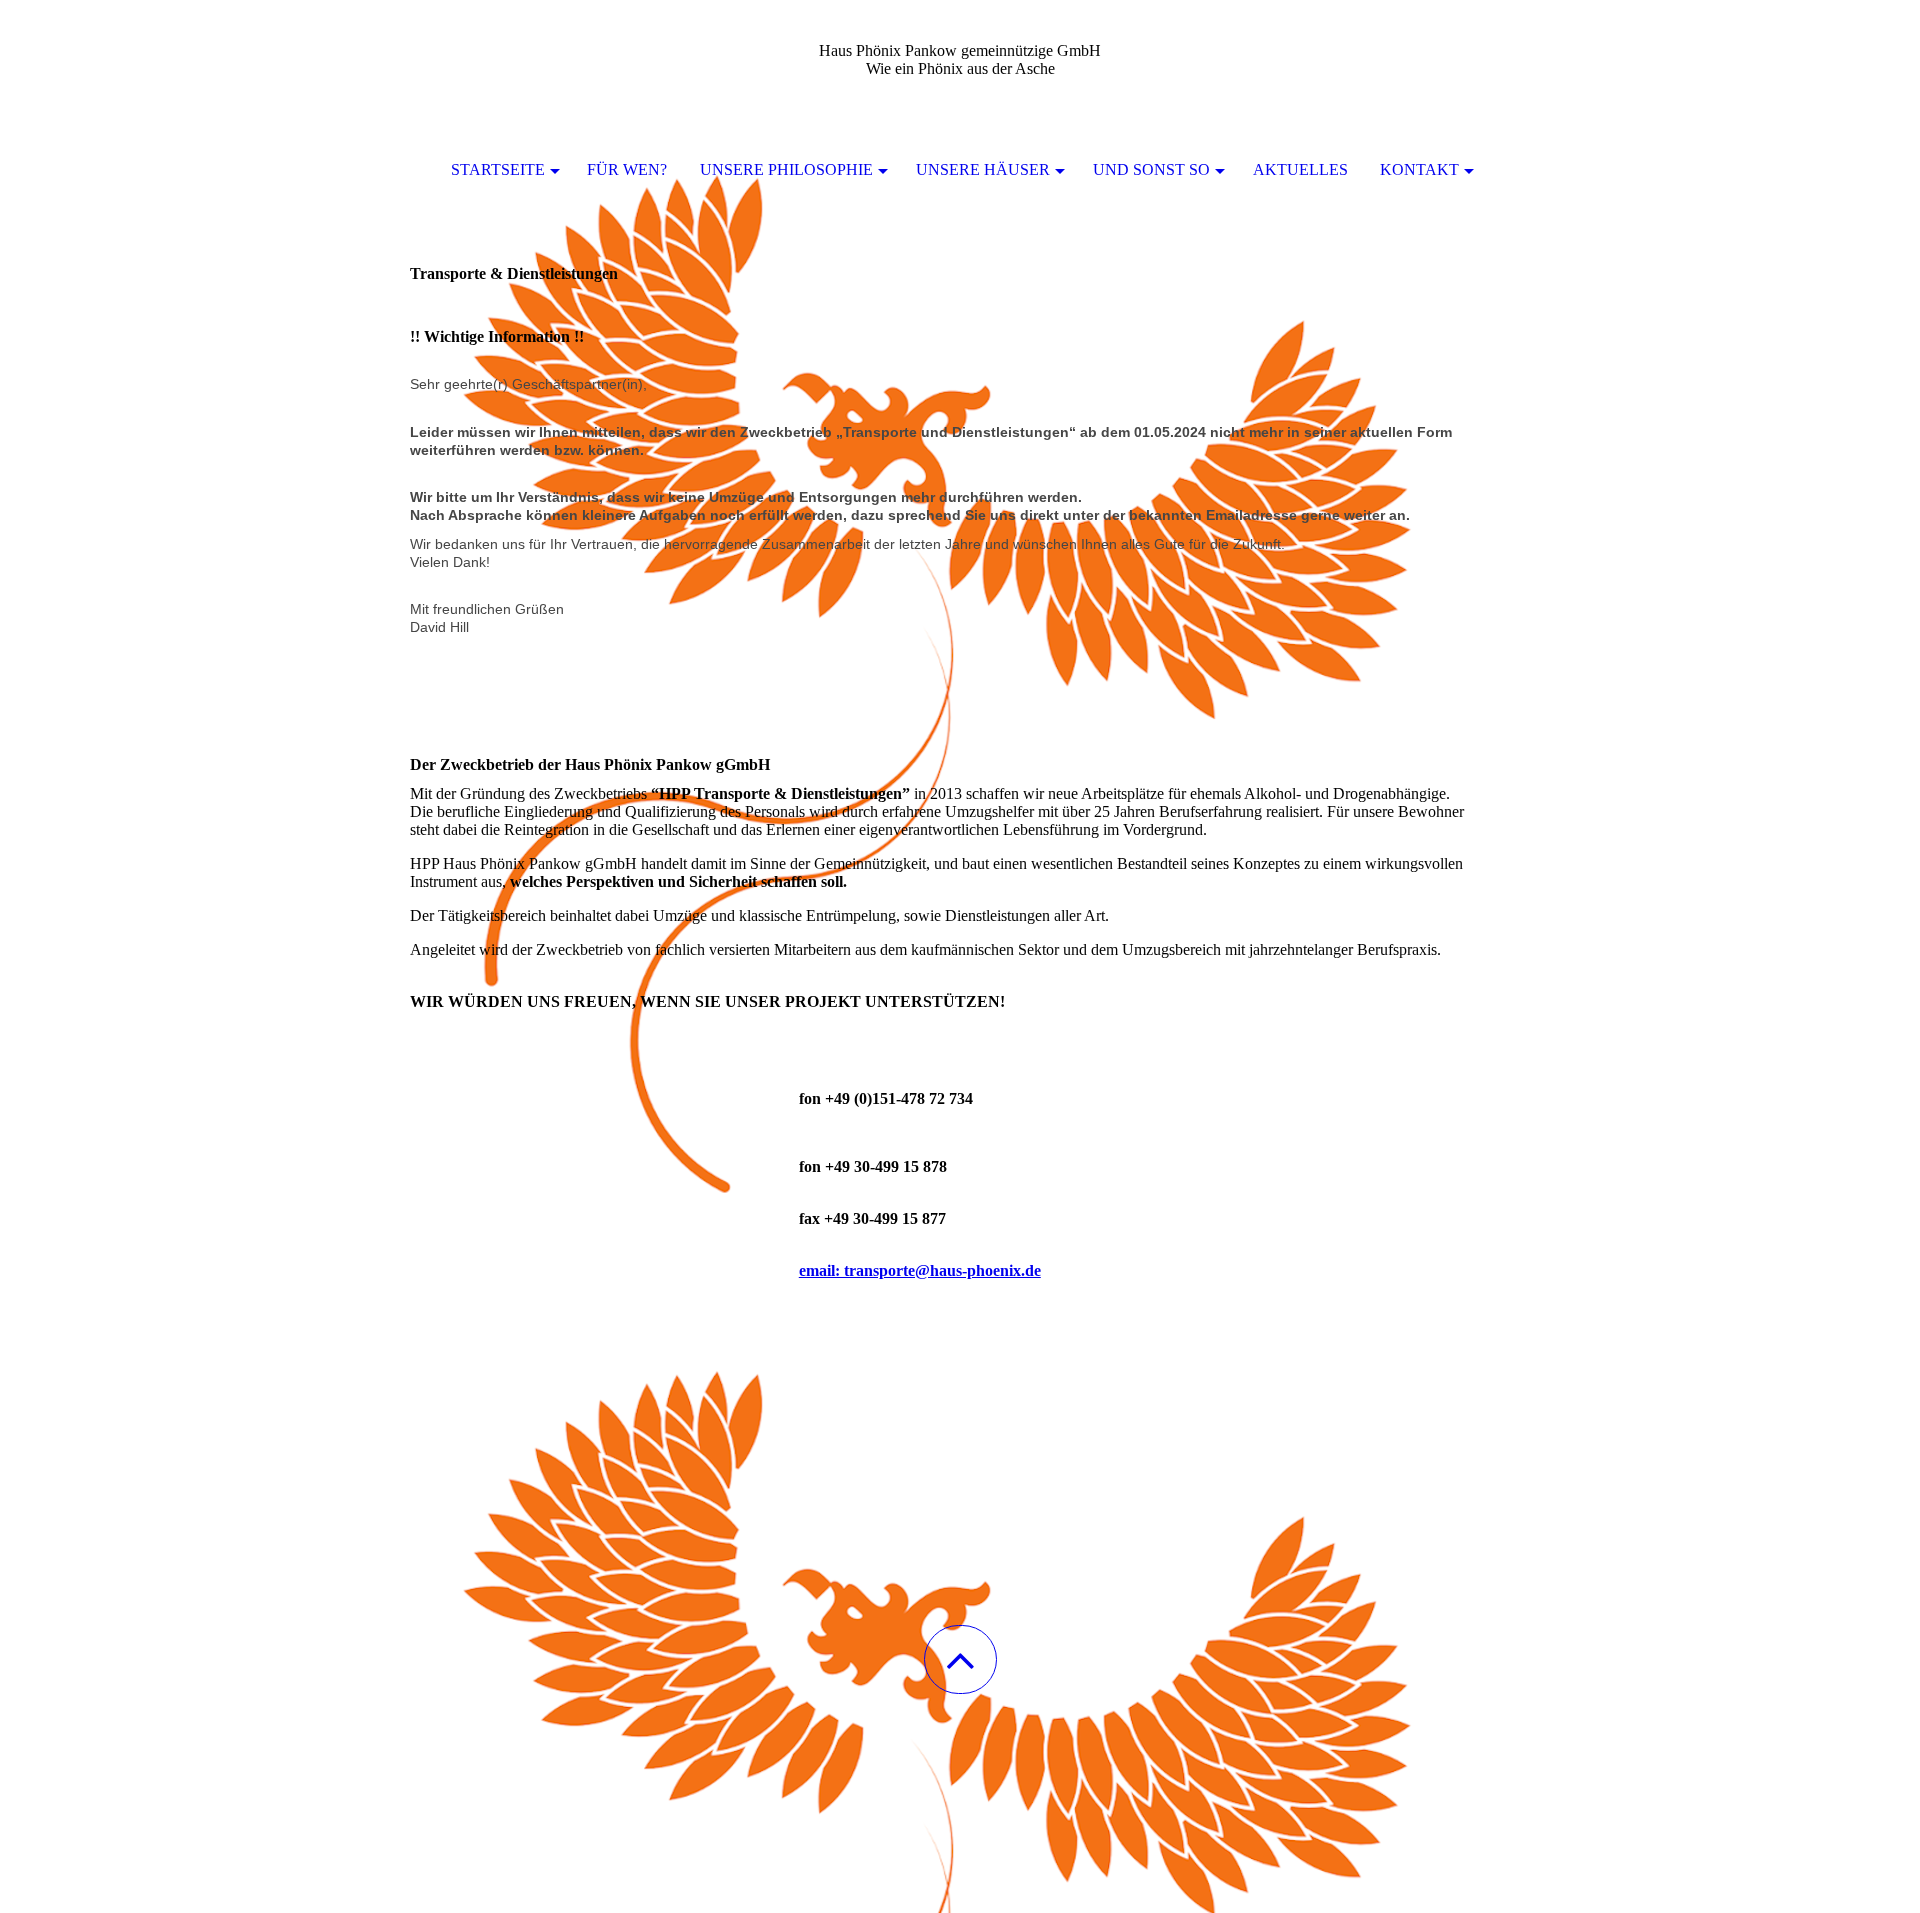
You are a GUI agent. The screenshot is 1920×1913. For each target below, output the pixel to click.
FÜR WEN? (627, 169)
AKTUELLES (1300, 169)
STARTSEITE (498, 169)
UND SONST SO (1151, 169)
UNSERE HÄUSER (983, 169)
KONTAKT (1419, 169)
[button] (960, 1659)
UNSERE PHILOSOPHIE (786, 169)
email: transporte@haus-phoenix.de (920, 1270)
